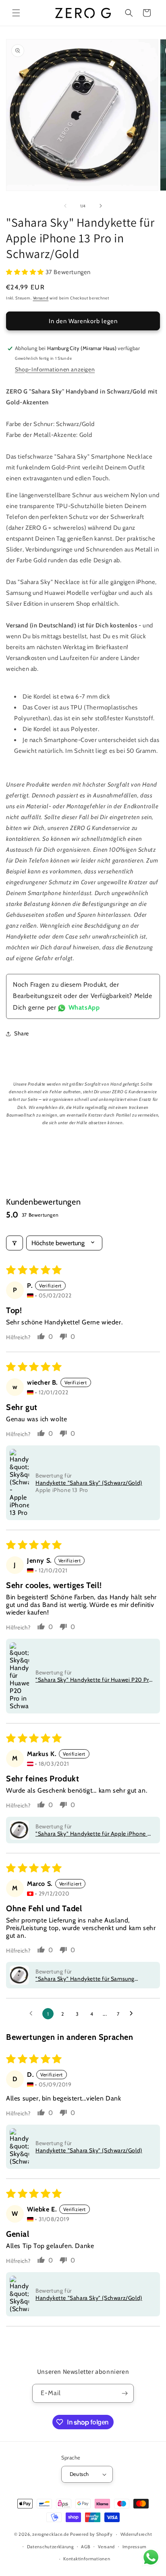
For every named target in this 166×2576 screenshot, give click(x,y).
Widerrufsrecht (136, 2534)
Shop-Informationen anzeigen (55, 369)
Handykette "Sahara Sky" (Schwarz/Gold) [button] (89, 1483)
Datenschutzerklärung (50, 2547)
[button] (16, 13)
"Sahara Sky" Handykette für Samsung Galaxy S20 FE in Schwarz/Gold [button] (85, 1979)
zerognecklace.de (51, 2534)
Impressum (135, 2547)
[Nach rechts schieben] (101, 206)
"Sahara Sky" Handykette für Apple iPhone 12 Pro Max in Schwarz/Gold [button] (94, 1834)
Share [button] (22, 1033)
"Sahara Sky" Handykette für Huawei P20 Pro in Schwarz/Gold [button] (94, 1680)
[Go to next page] (133, 2014)
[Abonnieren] (124, 2393)
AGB (86, 2547)
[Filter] (15, 1243)
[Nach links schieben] (65, 206)
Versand (41, 298)
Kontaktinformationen (87, 2559)
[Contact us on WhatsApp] (151, 2559)
